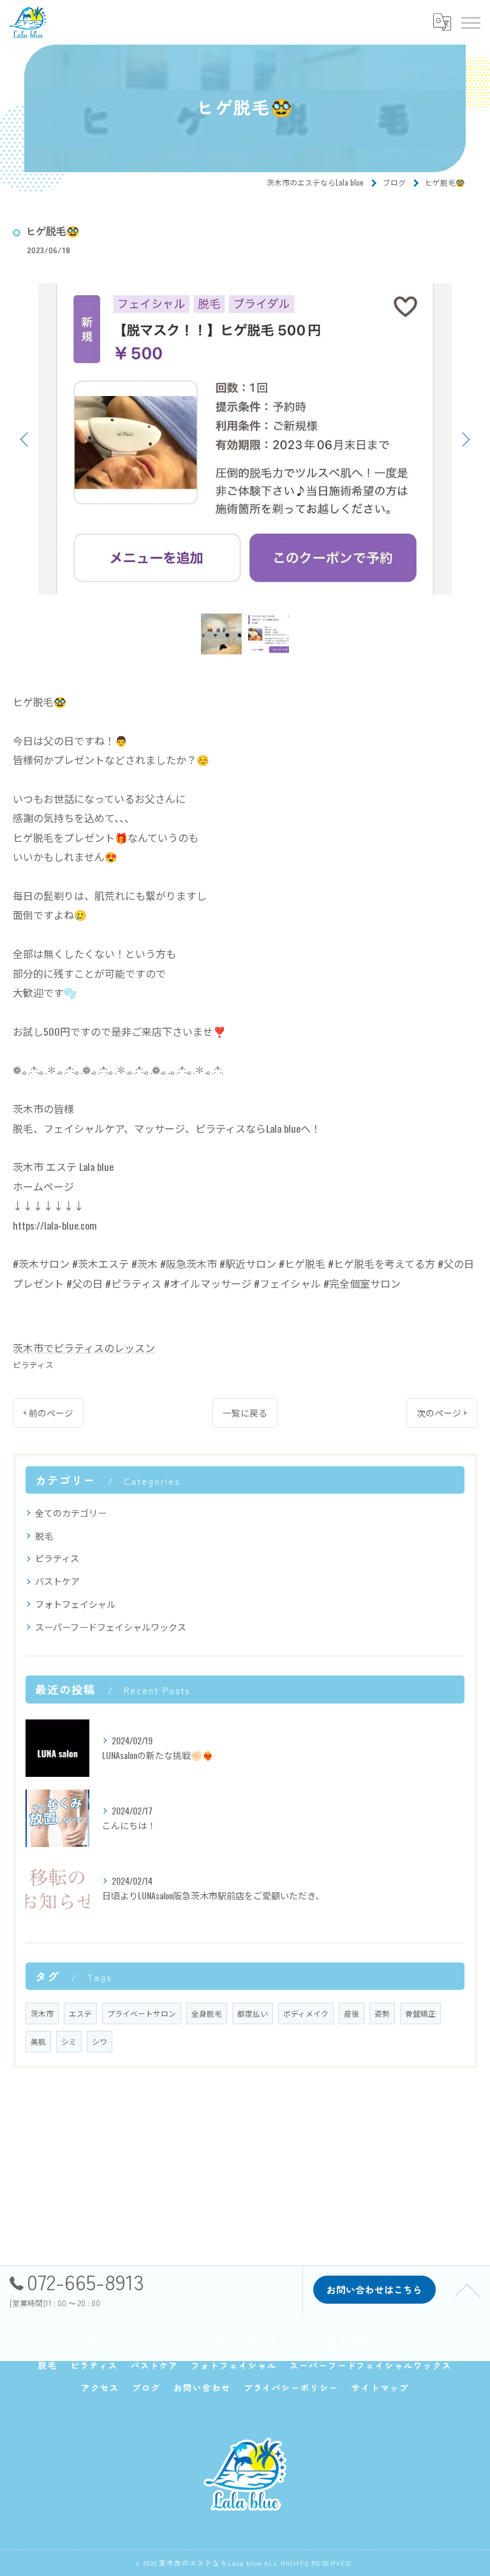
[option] (245, 439)
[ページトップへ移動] (468, 2290)
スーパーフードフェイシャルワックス (111, 1627)
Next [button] (464, 439)
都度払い (253, 2013)
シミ (69, 2041)
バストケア (57, 1581)
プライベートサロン (142, 2013)
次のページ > (442, 1413)
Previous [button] (26, 439)
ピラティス (33, 1365)
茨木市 (42, 2013)
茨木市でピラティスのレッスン (84, 1348)
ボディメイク (306, 2013)
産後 (352, 2013)
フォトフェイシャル (75, 1604)
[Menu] (470, 22)
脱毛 (44, 1535)
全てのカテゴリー (71, 1512)
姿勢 (382, 2013)
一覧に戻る (245, 1413)
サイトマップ (380, 2388)
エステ (80, 2013)
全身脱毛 (207, 2013)
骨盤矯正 (420, 2013)
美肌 (38, 2041)
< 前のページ (48, 1413)
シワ (100, 2041)
